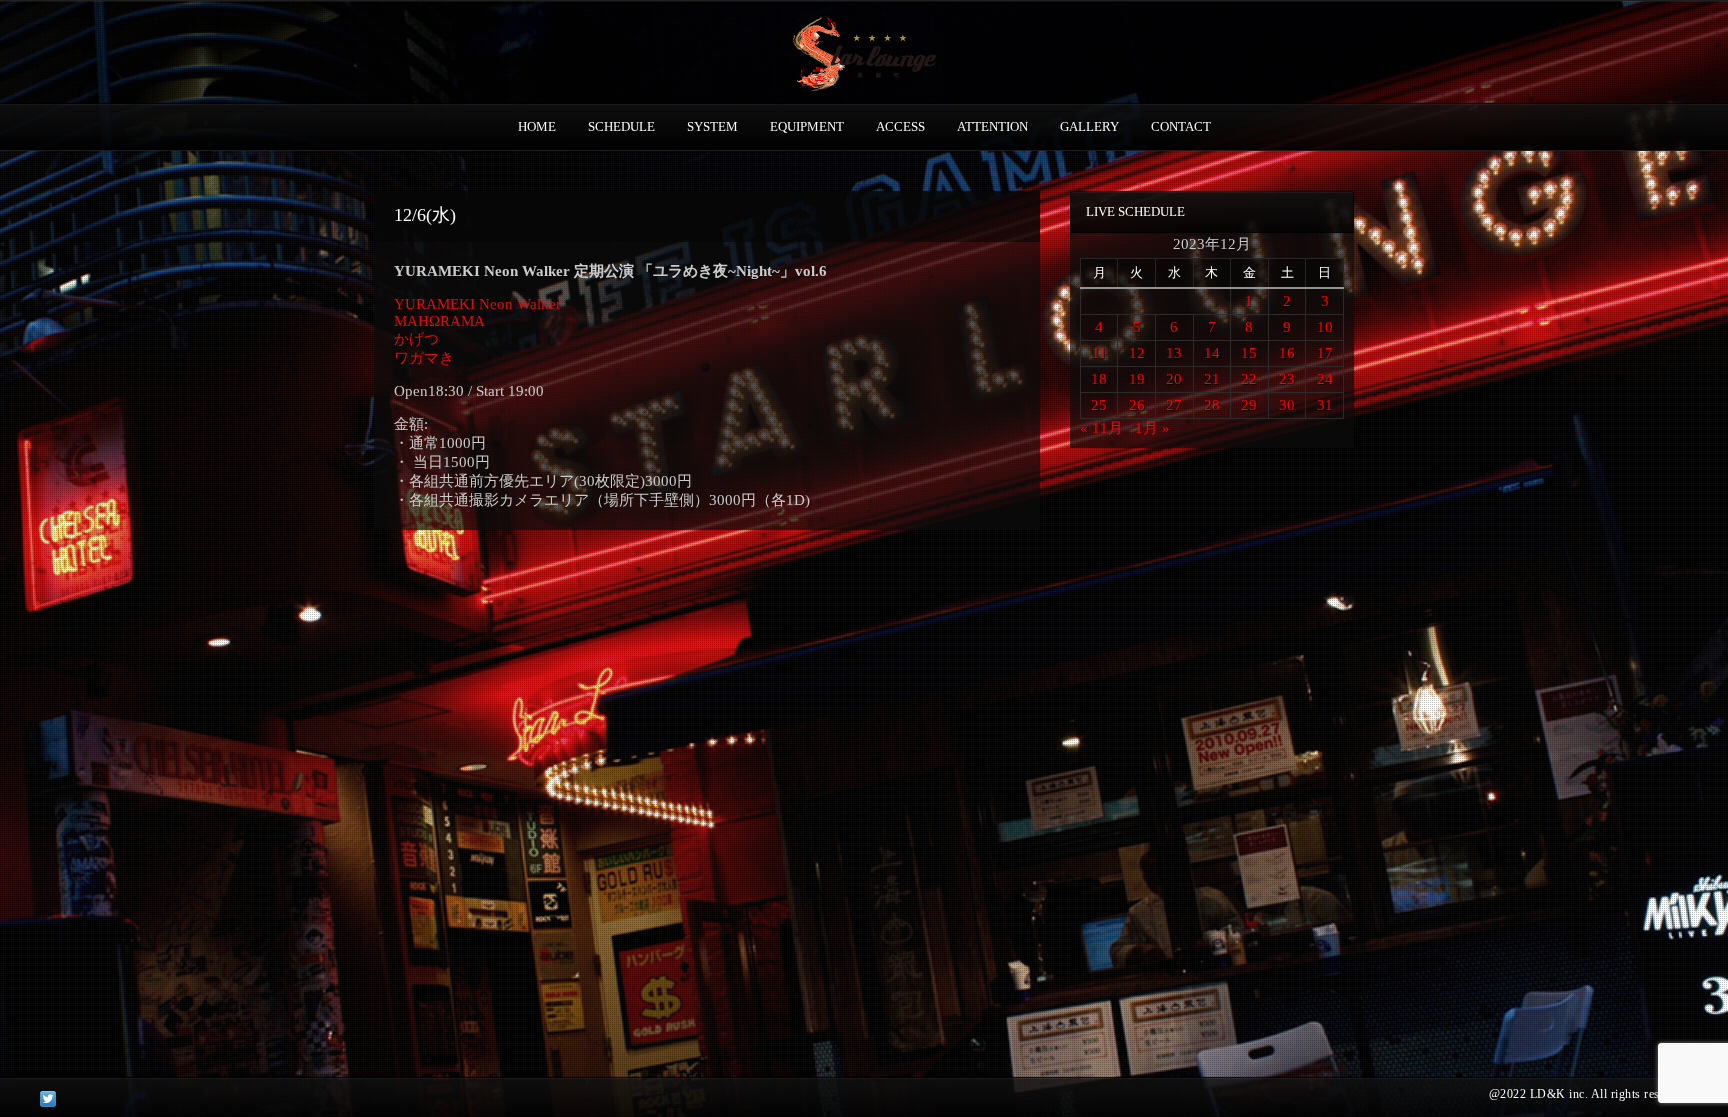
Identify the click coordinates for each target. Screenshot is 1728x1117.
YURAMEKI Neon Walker (477, 304)
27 (1174, 405)
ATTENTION (992, 126)
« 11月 (1101, 428)
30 (1287, 405)
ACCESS (900, 126)
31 (1325, 405)
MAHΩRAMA (439, 321)
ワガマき (424, 358)
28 (1212, 405)
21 (1212, 379)
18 (1099, 379)
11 (1099, 353)
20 (1174, 379)
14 (1212, 353)
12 (1137, 353)
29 (1249, 405)
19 (1137, 379)
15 (1249, 353)
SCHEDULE (621, 126)
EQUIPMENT (807, 126)
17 (1325, 353)
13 (1174, 353)
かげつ (416, 339)
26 (1137, 405)
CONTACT (1181, 126)
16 (1287, 353)
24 (1325, 379)
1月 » (1152, 428)
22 (1249, 379)
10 (1325, 327)
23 (1287, 379)
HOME (537, 126)
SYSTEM (712, 126)
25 (1099, 405)
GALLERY (1089, 126)
